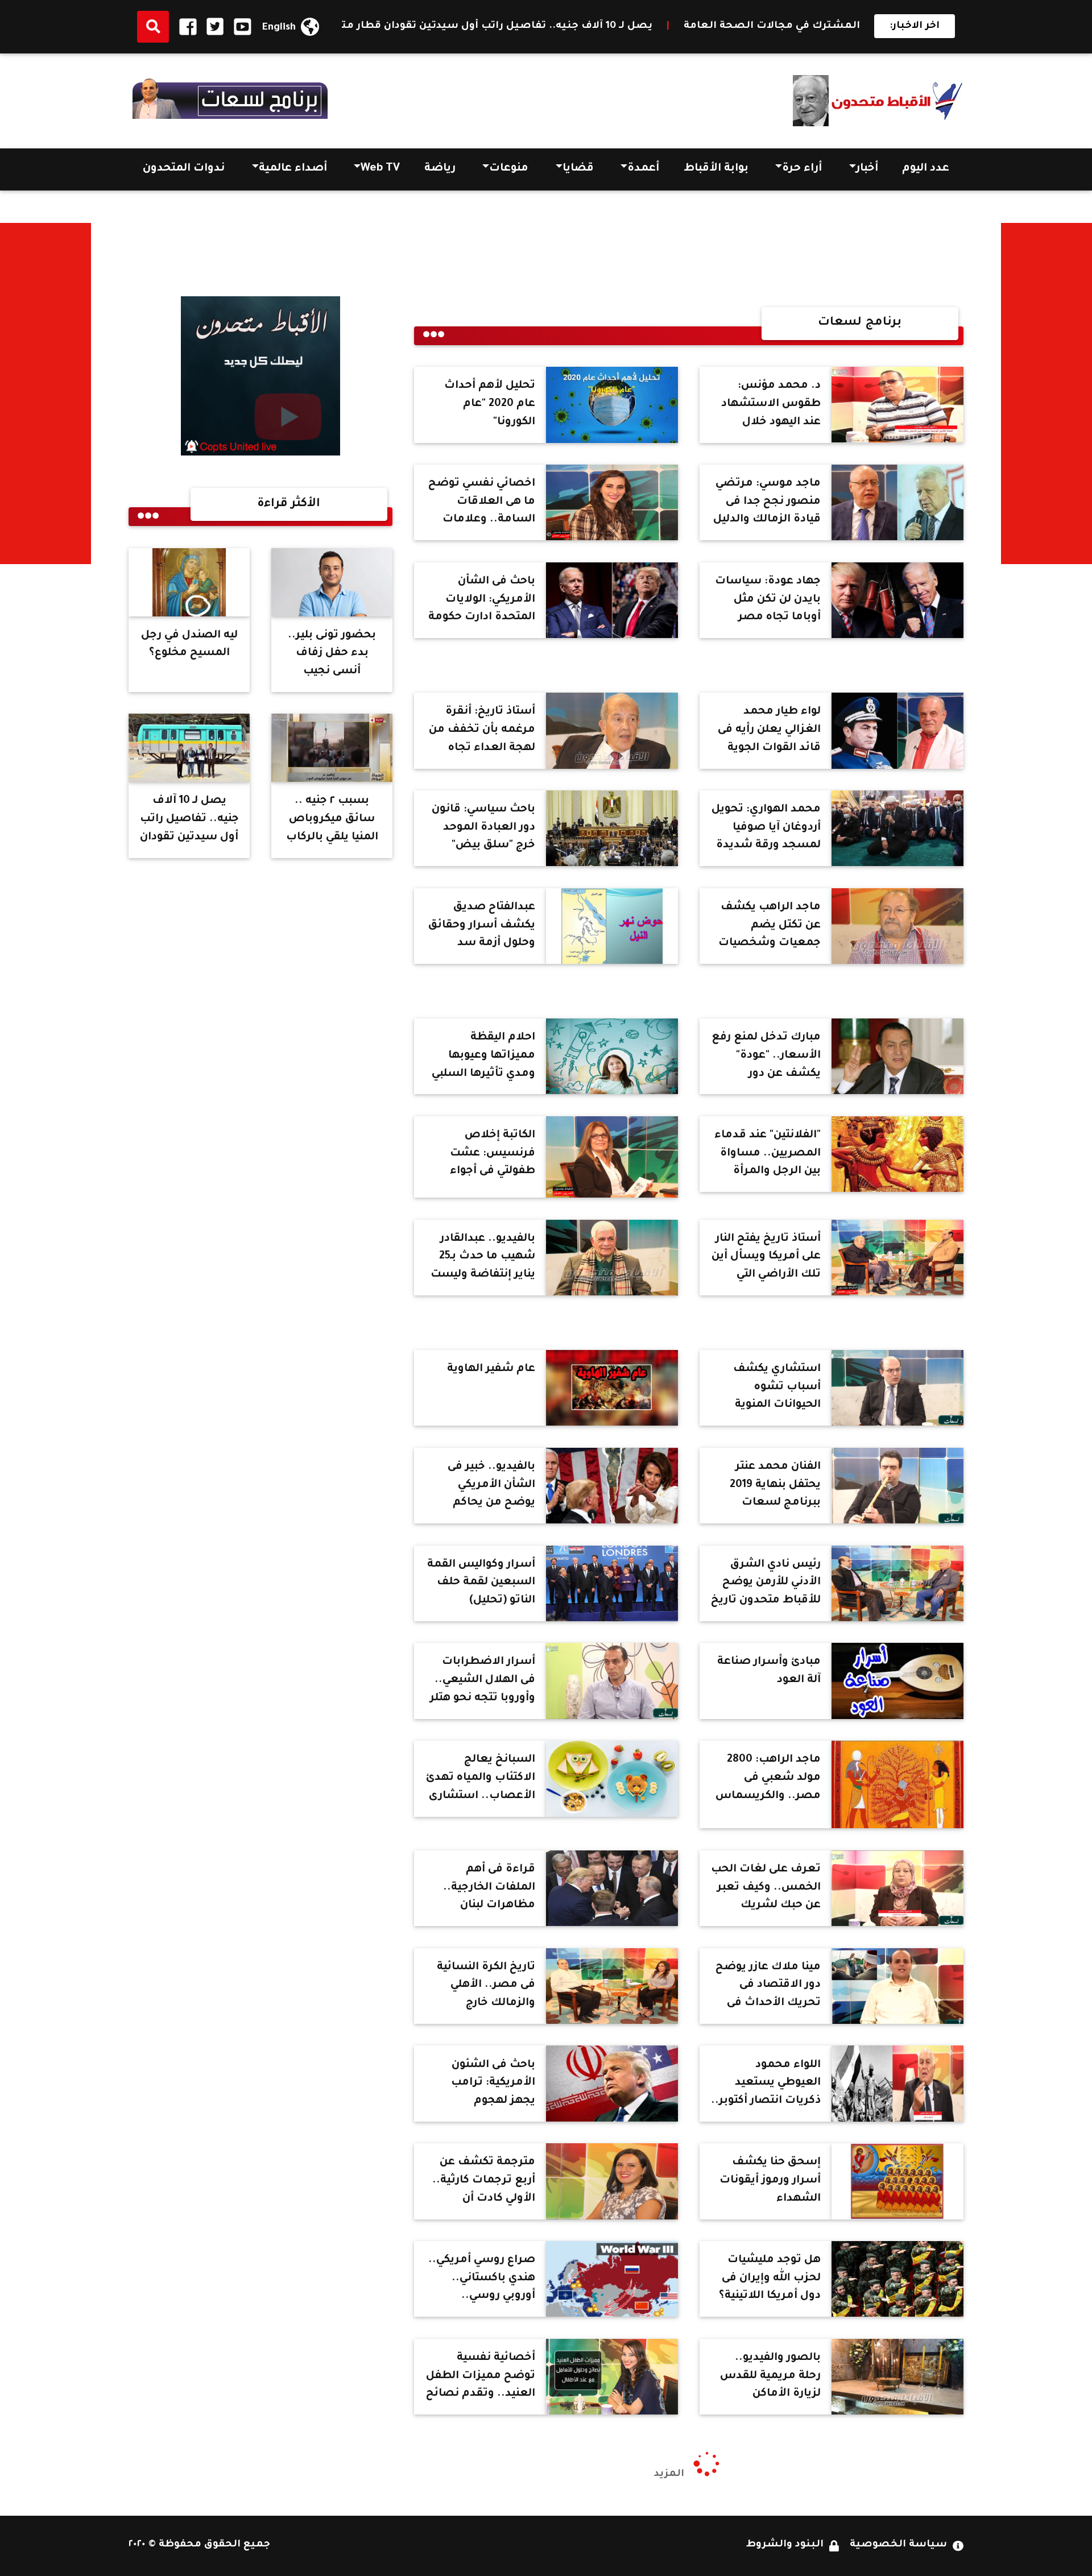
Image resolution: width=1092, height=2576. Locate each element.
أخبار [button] (867, 169)
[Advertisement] (1046, 394)
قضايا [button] (578, 169)
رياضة (440, 169)
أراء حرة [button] (802, 169)
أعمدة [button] (643, 169)
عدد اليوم (926, 169)
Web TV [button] (380, 169)
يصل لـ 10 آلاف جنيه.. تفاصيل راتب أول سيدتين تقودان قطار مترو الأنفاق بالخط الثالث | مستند (639, 26)
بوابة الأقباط (716, 169)
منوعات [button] (509, 169)
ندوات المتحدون (184, 169)
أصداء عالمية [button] (293, 169)
